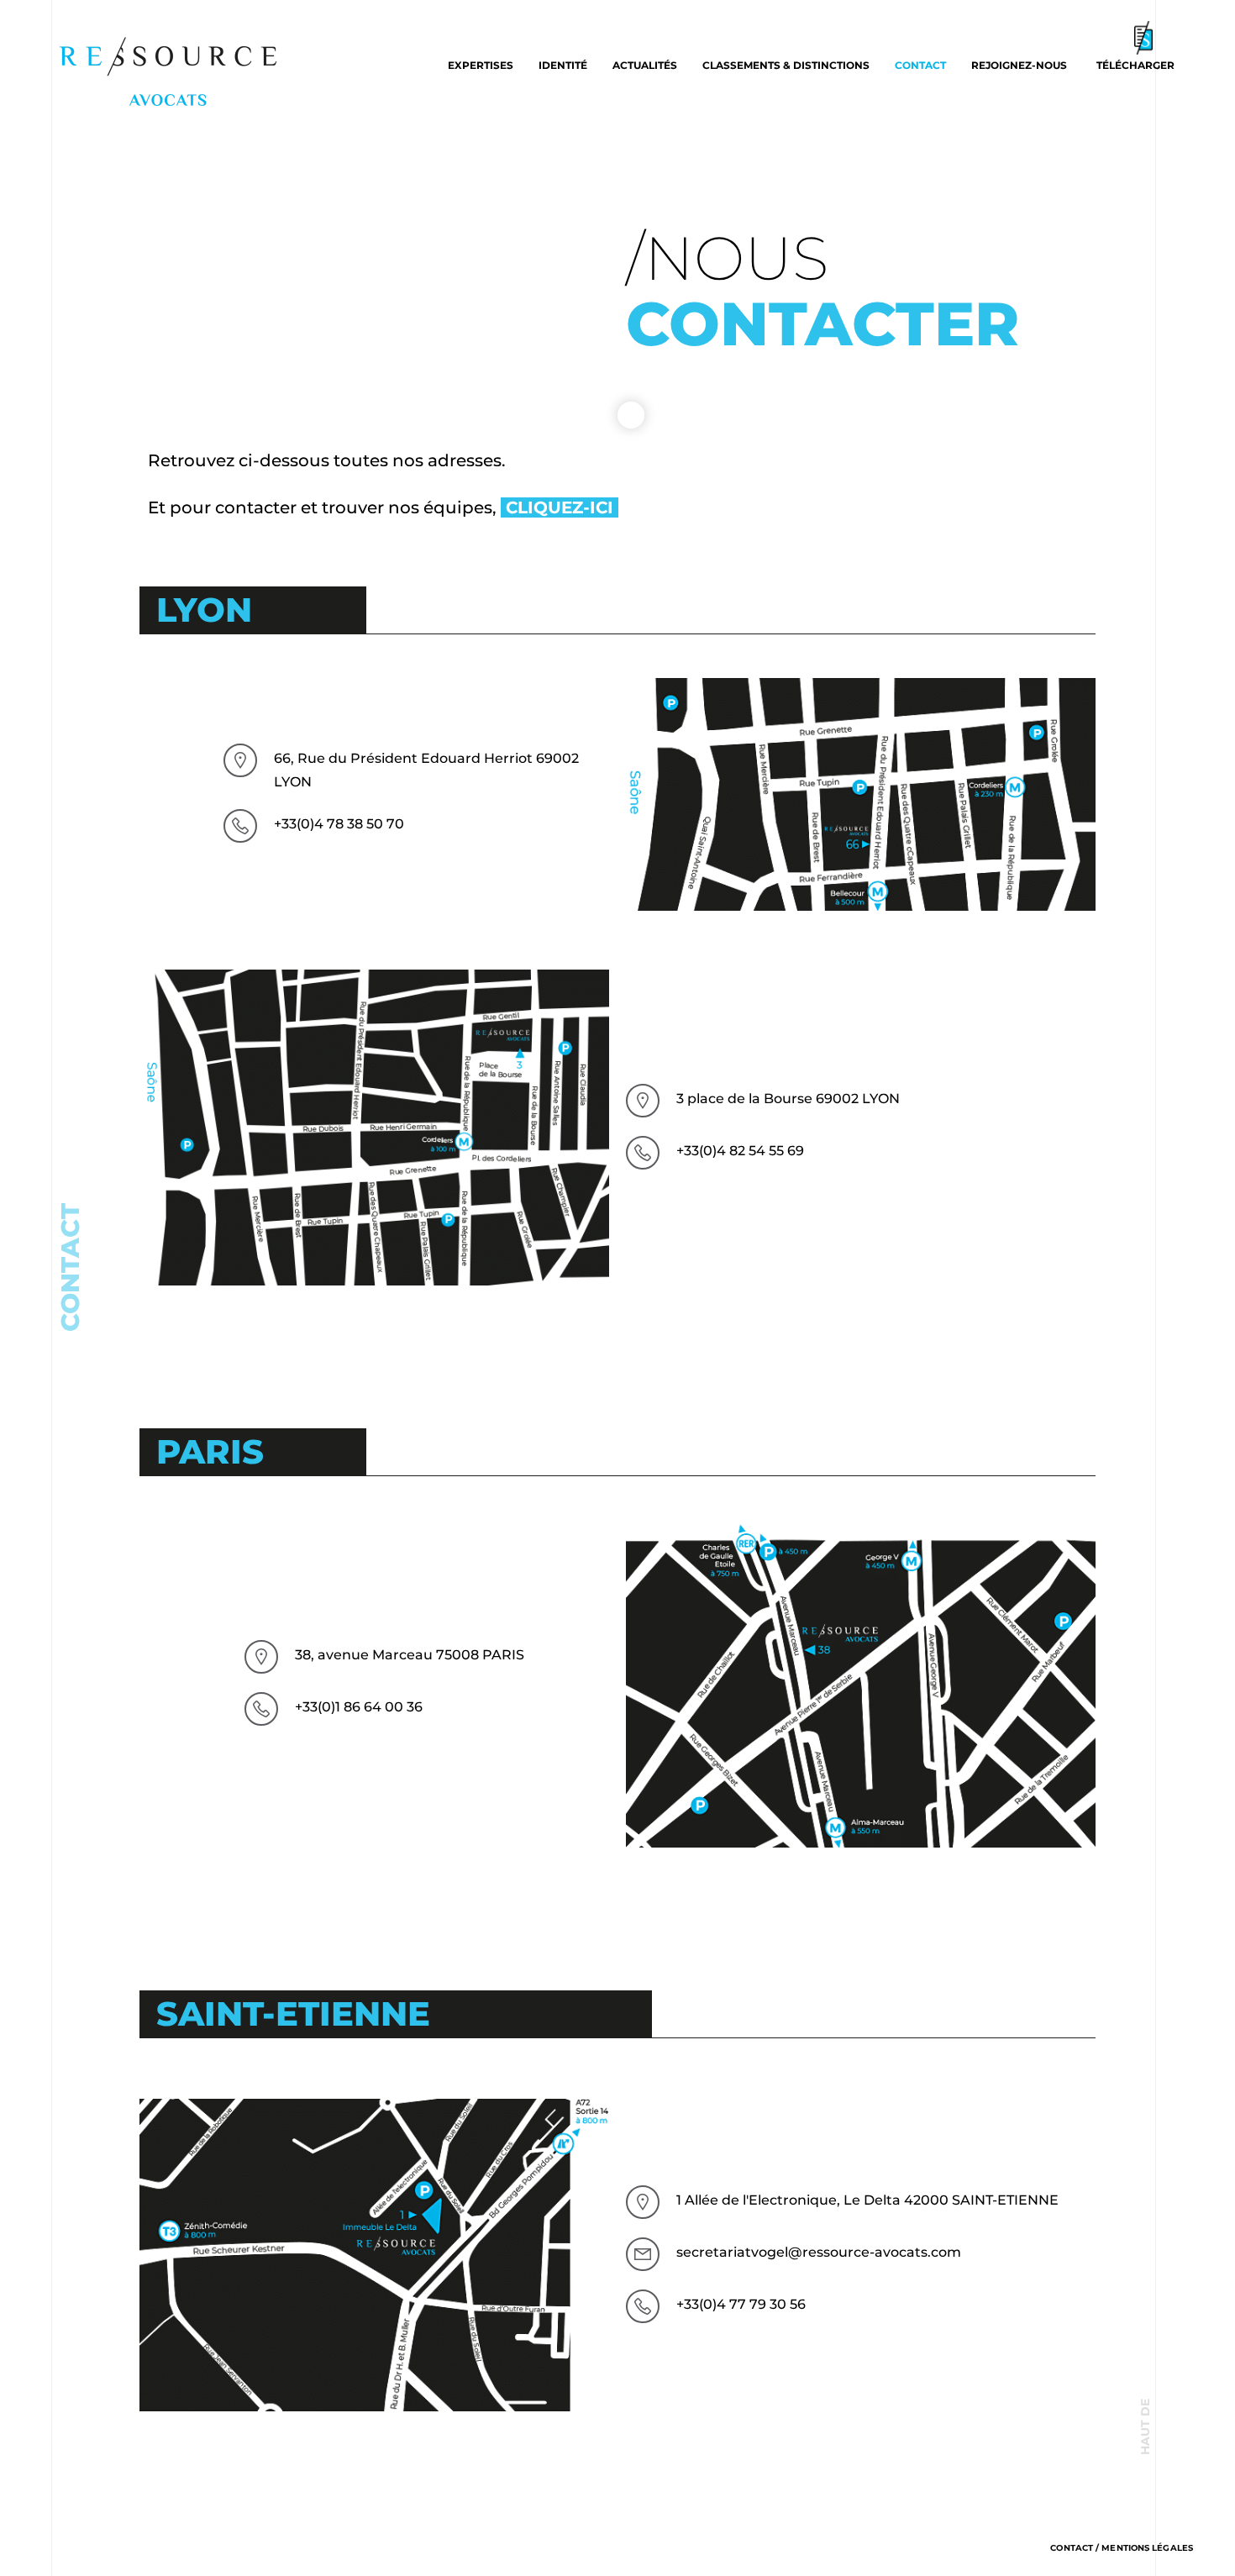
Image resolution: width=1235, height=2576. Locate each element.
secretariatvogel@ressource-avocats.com (819, 2252)
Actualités (645, 65)
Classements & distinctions (786, 65)
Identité (563, 65)
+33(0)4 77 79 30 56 (741, 2304)
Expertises (481, 65)
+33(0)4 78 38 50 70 (339, 824)
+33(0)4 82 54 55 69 (740, 1151)
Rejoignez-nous (1019, 65)
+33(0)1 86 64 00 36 (359, 1707)
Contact (920, 65)
